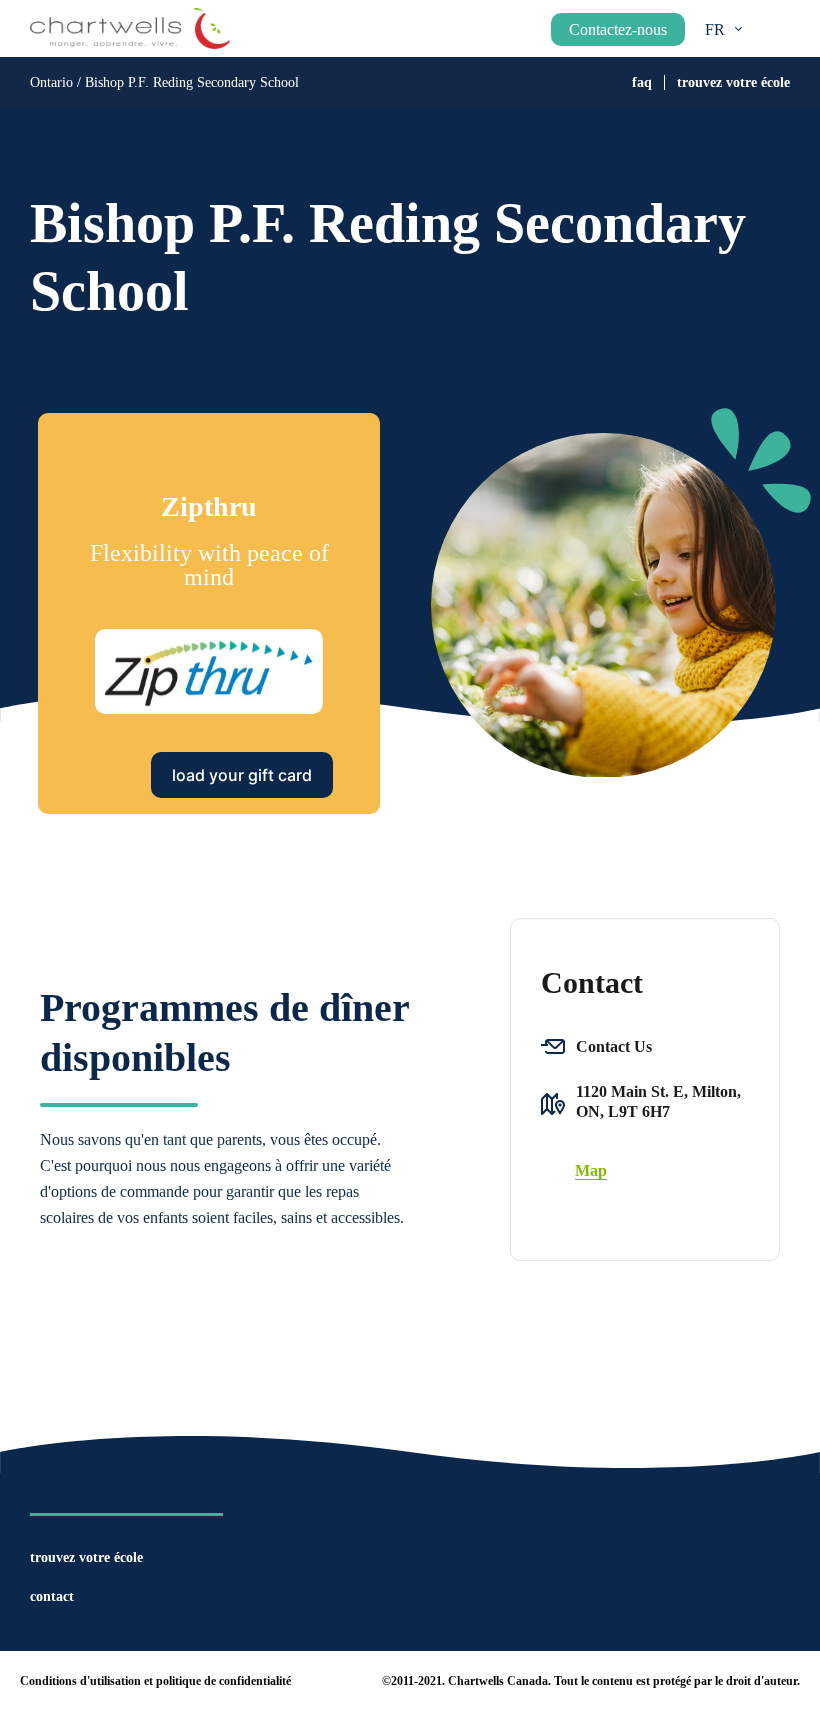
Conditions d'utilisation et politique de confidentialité (155, 1681)
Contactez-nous (618, 29)
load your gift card (242, 775)
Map (591, 1170)
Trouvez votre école (733, 82)
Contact (52, 1596)
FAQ (642, 82)
